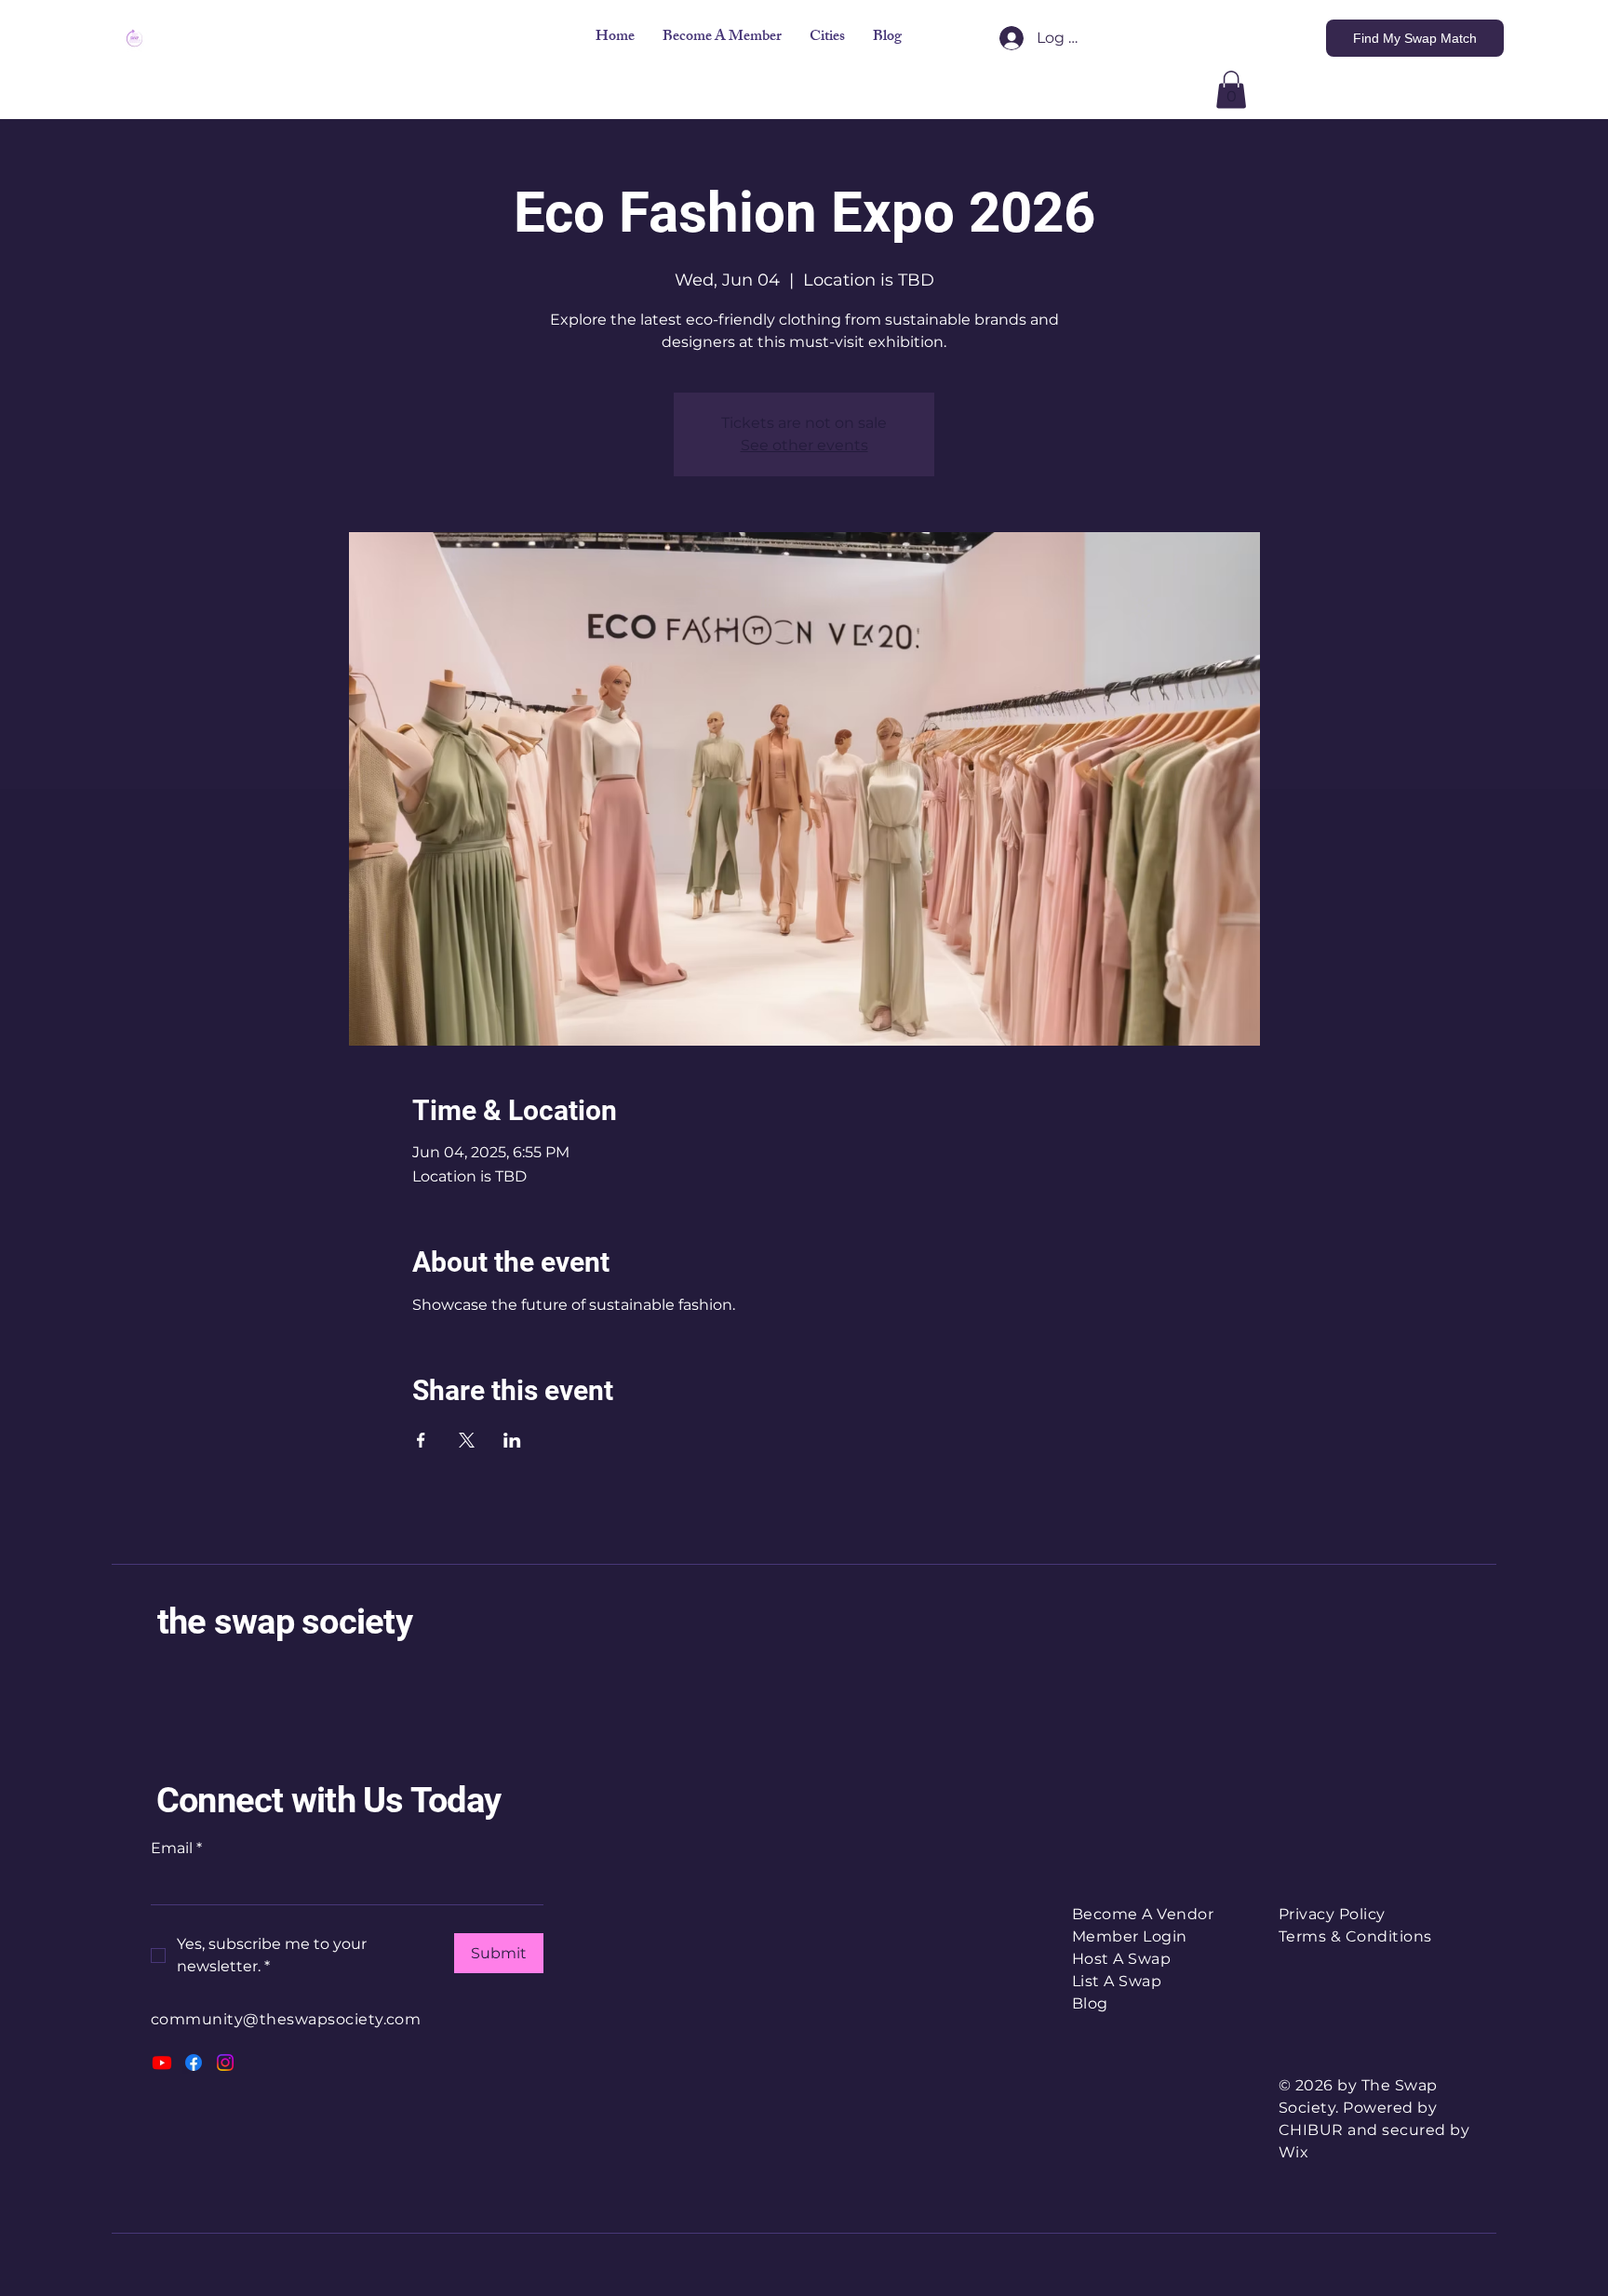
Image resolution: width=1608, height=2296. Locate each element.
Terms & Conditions (1355, 1936)
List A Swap (1117, 1981)
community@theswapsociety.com (286, 2019)
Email (176, 1848)
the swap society (285, 1622)
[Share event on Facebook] (421, 1440)
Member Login (1130, 1936)
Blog (1090, 2003)
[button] (827, 38)
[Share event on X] (467, 1440)
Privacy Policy (1332, 1914)
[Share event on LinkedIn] (512, 1440)
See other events (804, 445)
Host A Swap (1121, 1959)
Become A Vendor (1143, 1914)
